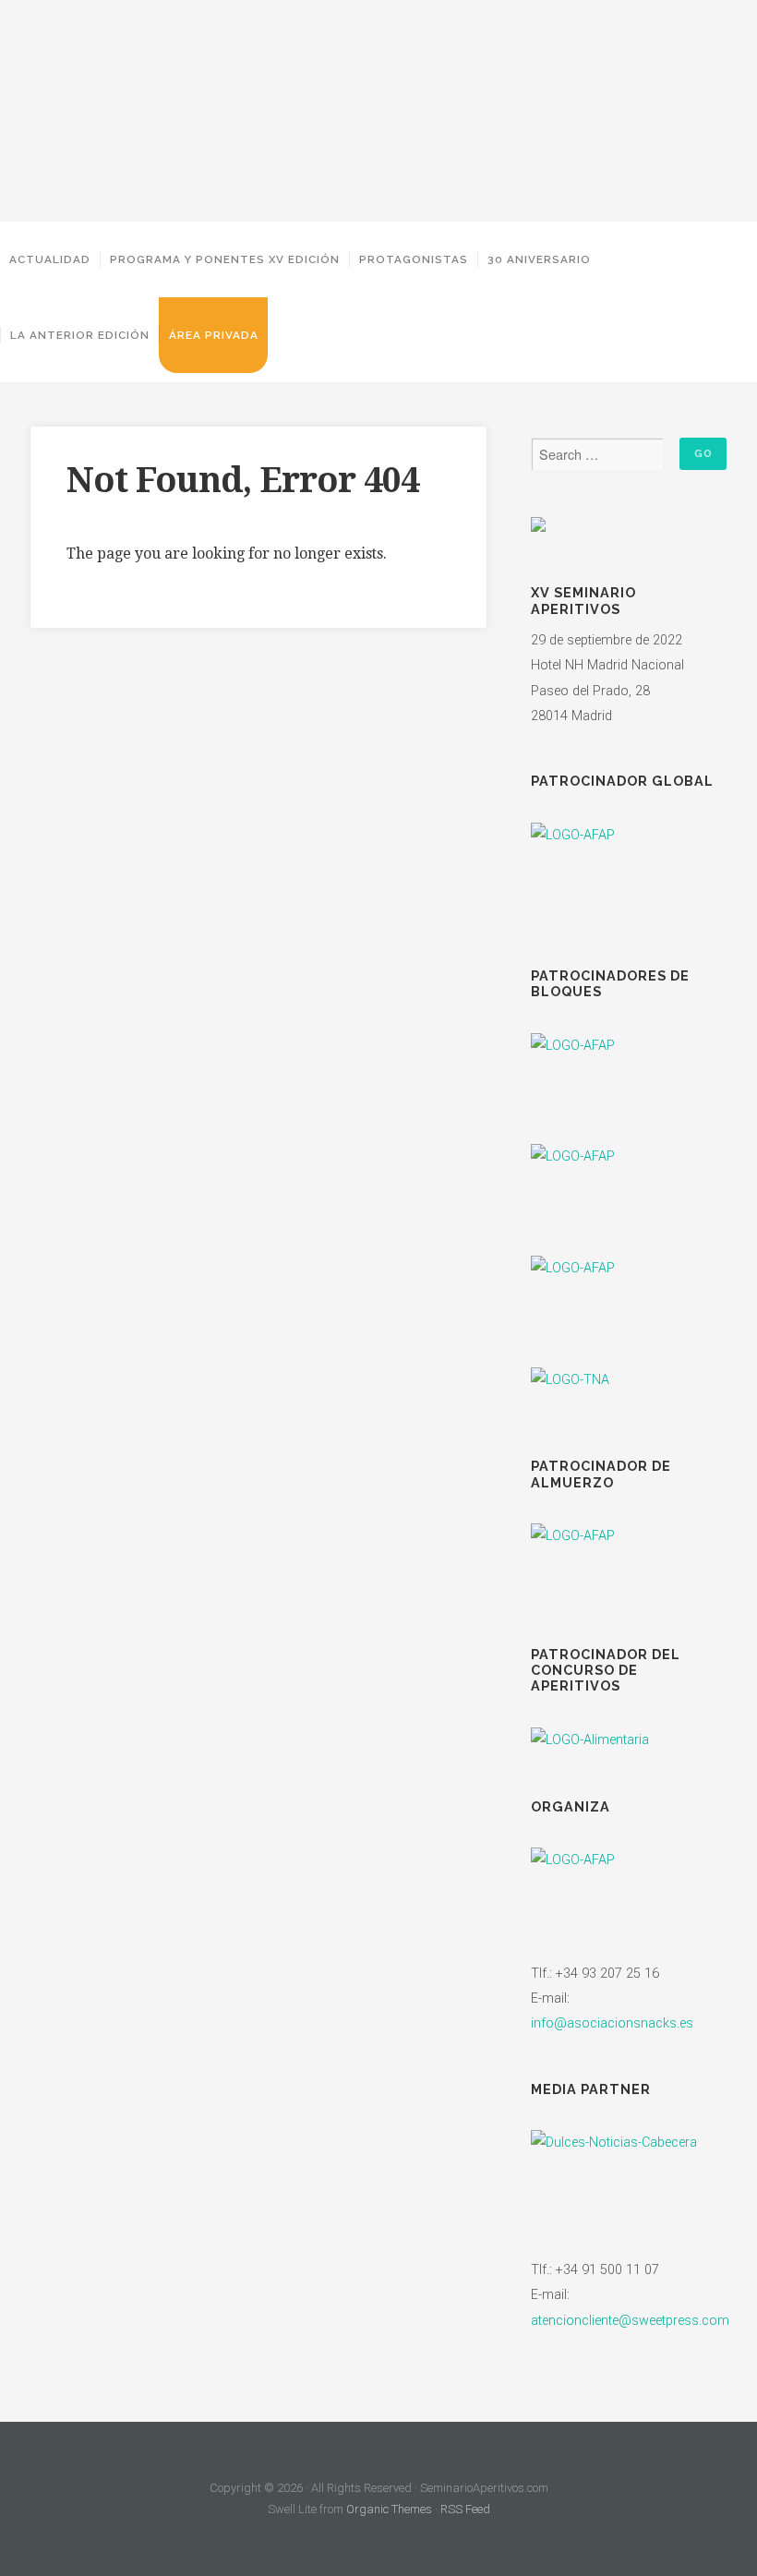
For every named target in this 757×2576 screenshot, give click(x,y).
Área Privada (214, 335)
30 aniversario (539, 259)
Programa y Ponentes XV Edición (225, 259)
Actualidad (50, 259)
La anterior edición (80, 335)
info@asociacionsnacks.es (612, 2023)
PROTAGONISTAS (414, 259)
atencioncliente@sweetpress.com (630, 2321)
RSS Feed (465, 2509)
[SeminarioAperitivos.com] (378, 111)
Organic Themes (389, 2509)
